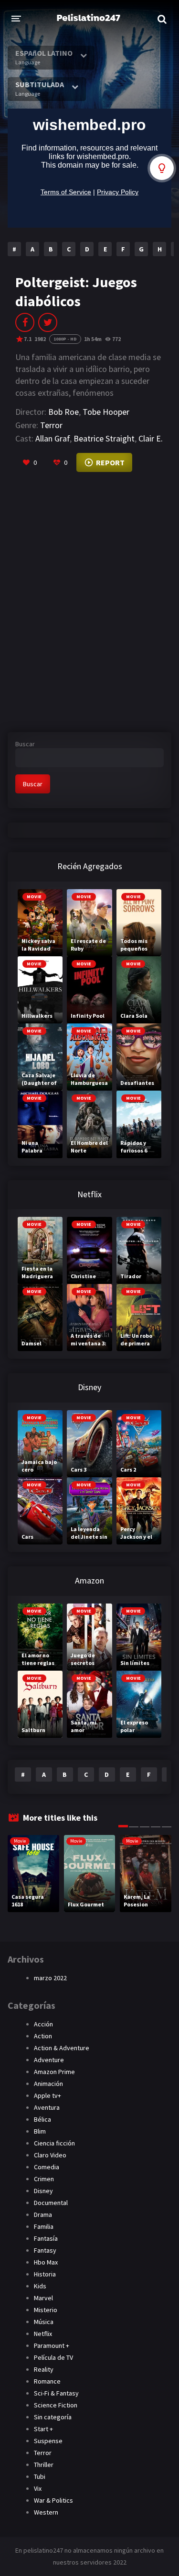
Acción (43, 2024)
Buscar (25, 744)
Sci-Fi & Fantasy (56, 2393)
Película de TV (53, 2357)
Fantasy (45, 2250)
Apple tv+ (47, 2095)
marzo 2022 (50, 1978)
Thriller (44, 2465)
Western (46, 2512)
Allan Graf (53, 438)
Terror (51, 425)
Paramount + (52, 2345)
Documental (51, 2203)
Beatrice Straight (104, 438)
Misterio (46, 2310)
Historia (45, 2274)
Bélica (42, 2119)
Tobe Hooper (106, 412)
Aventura (47, 2107)
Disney (43, 2191)
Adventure (49, 2060)
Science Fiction (56, 2405)
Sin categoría (53, 2417)
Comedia (47, 2167)
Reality (44, 2369)
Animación (48, 2084)
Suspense (48, 2441)
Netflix (43, 2334)
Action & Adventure (62, 2048)
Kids (40, 2286)
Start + (43, 2429)
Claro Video (50, 2155)
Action (43, 2036)
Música (44, 2322)
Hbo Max (46, 2262)
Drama (43, 2215)
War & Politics (53, 2500)
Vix (38, 2488)
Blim (40, 2131)
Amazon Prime (54, 2072)
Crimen (44, 2179)
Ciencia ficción (54, 2143)
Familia (44, 2226)
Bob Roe (63, 412)
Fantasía (46, 2238)
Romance (47, 2381)
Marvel (43, 2298)
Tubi (40, 2476)
